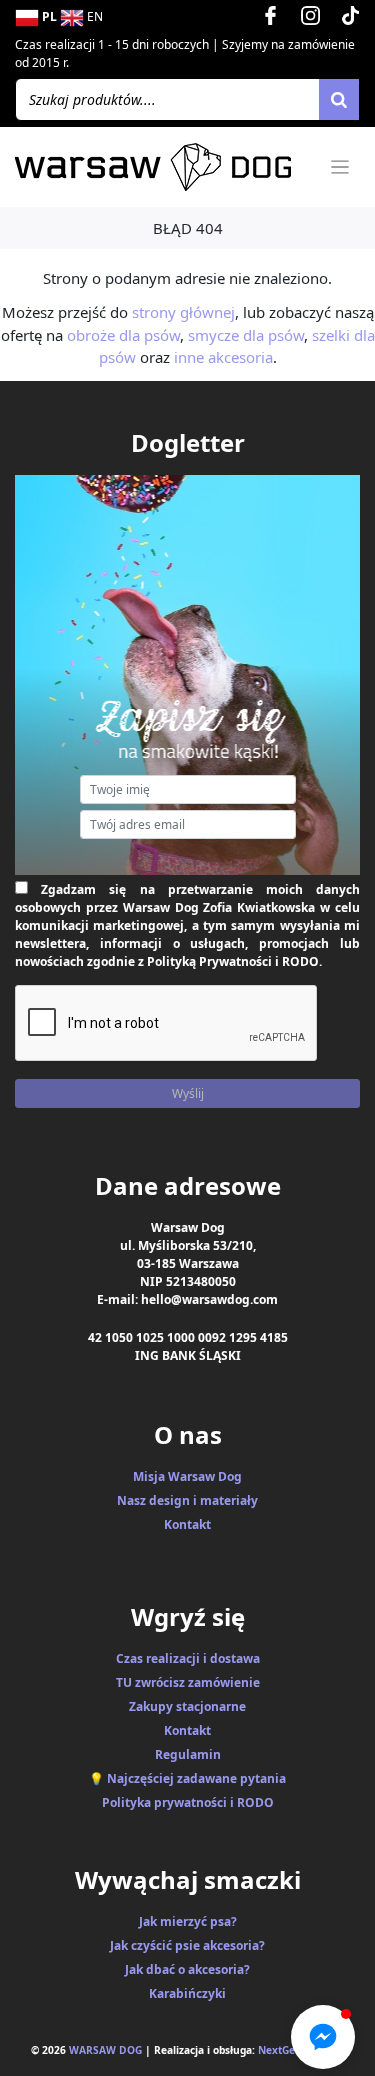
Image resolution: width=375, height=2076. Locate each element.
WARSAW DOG (105, 2050)
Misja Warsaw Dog (187, 1476)
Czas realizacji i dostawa (188, 1658)
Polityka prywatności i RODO (188, 1802)
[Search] (339, 99)
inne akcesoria (223, 357)
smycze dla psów (246, 335)
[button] (323, 2037)
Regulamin (188, 1754)
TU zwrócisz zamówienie (188, 1682)
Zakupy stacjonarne (187, 1706)
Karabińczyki (187, 1993)
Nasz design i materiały (187, 1500)
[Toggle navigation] (340, 167)
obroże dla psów (123, 335)
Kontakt (187, 1524)
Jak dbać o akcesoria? (187, 1969)
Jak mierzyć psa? (188, 1921)
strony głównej (183, 312)
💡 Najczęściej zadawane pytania (187, 1778)
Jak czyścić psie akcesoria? (187, 1945)
